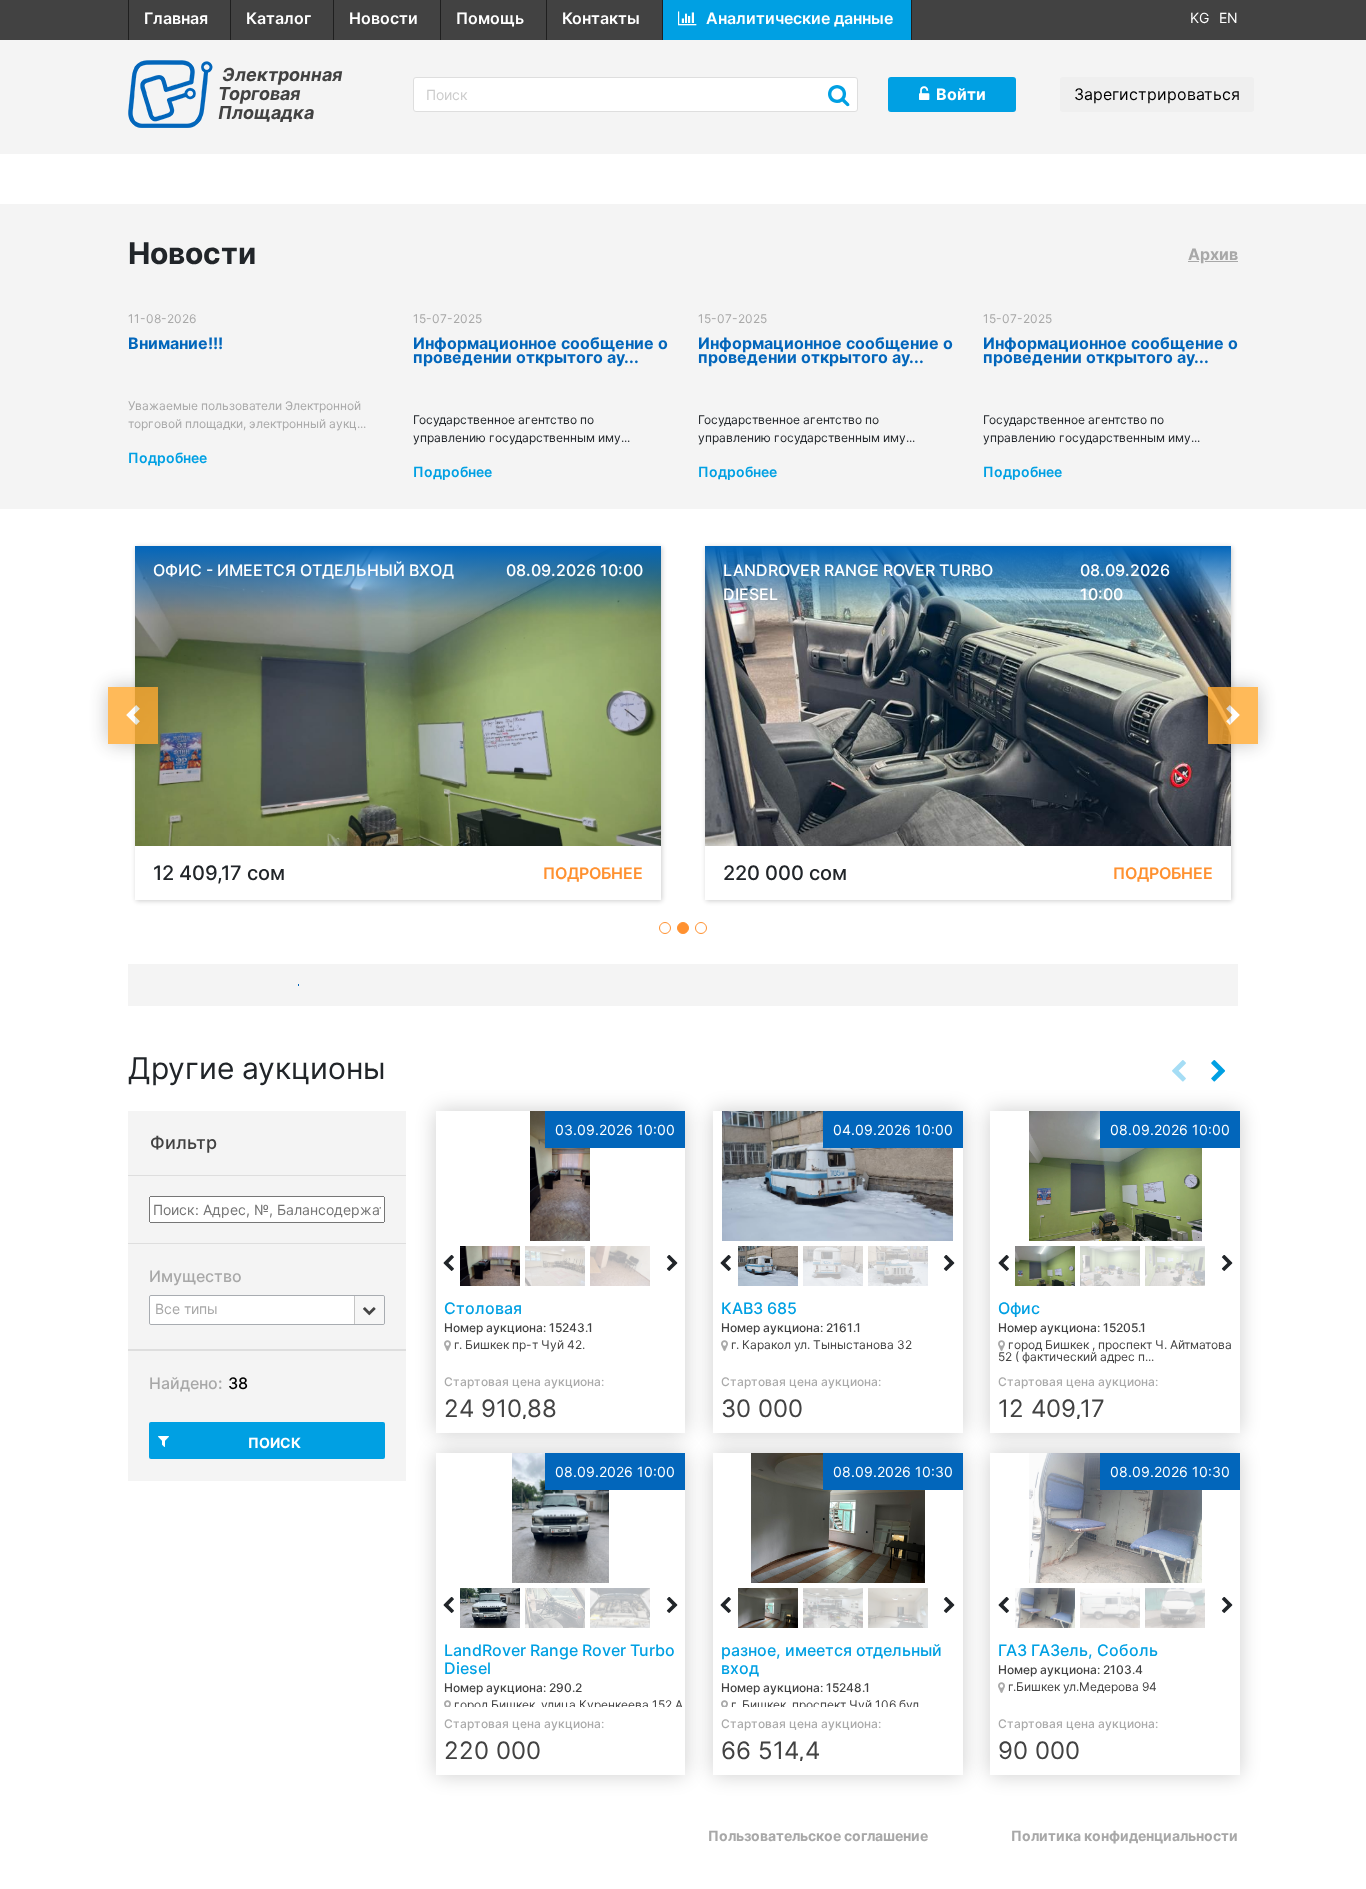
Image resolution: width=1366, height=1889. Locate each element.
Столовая (483, 1308)
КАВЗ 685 (759, 1308)
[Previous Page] (1178, 1071)
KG (1199, 17)
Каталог (278, 18)
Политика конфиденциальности (1124, 1835)
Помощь (490, 18)
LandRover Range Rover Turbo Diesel (559, 1659)
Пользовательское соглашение (818, 1835)
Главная (176, 18)
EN (1228, 17)
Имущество (195, 1276)
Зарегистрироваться (1157, 94)
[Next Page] (1218, 1071)
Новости (383, 18)
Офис (1019, 1308)
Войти (961, 94)
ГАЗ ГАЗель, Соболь (1078, 1650)
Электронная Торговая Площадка (280, 93)
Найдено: (186, 1383)
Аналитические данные (799, 18)
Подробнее (167, 457)
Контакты (601, 18)
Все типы (186, 1308)
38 (238, 1383)
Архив (1213, 254)
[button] (133, 715)
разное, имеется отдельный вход (831, 1659)
